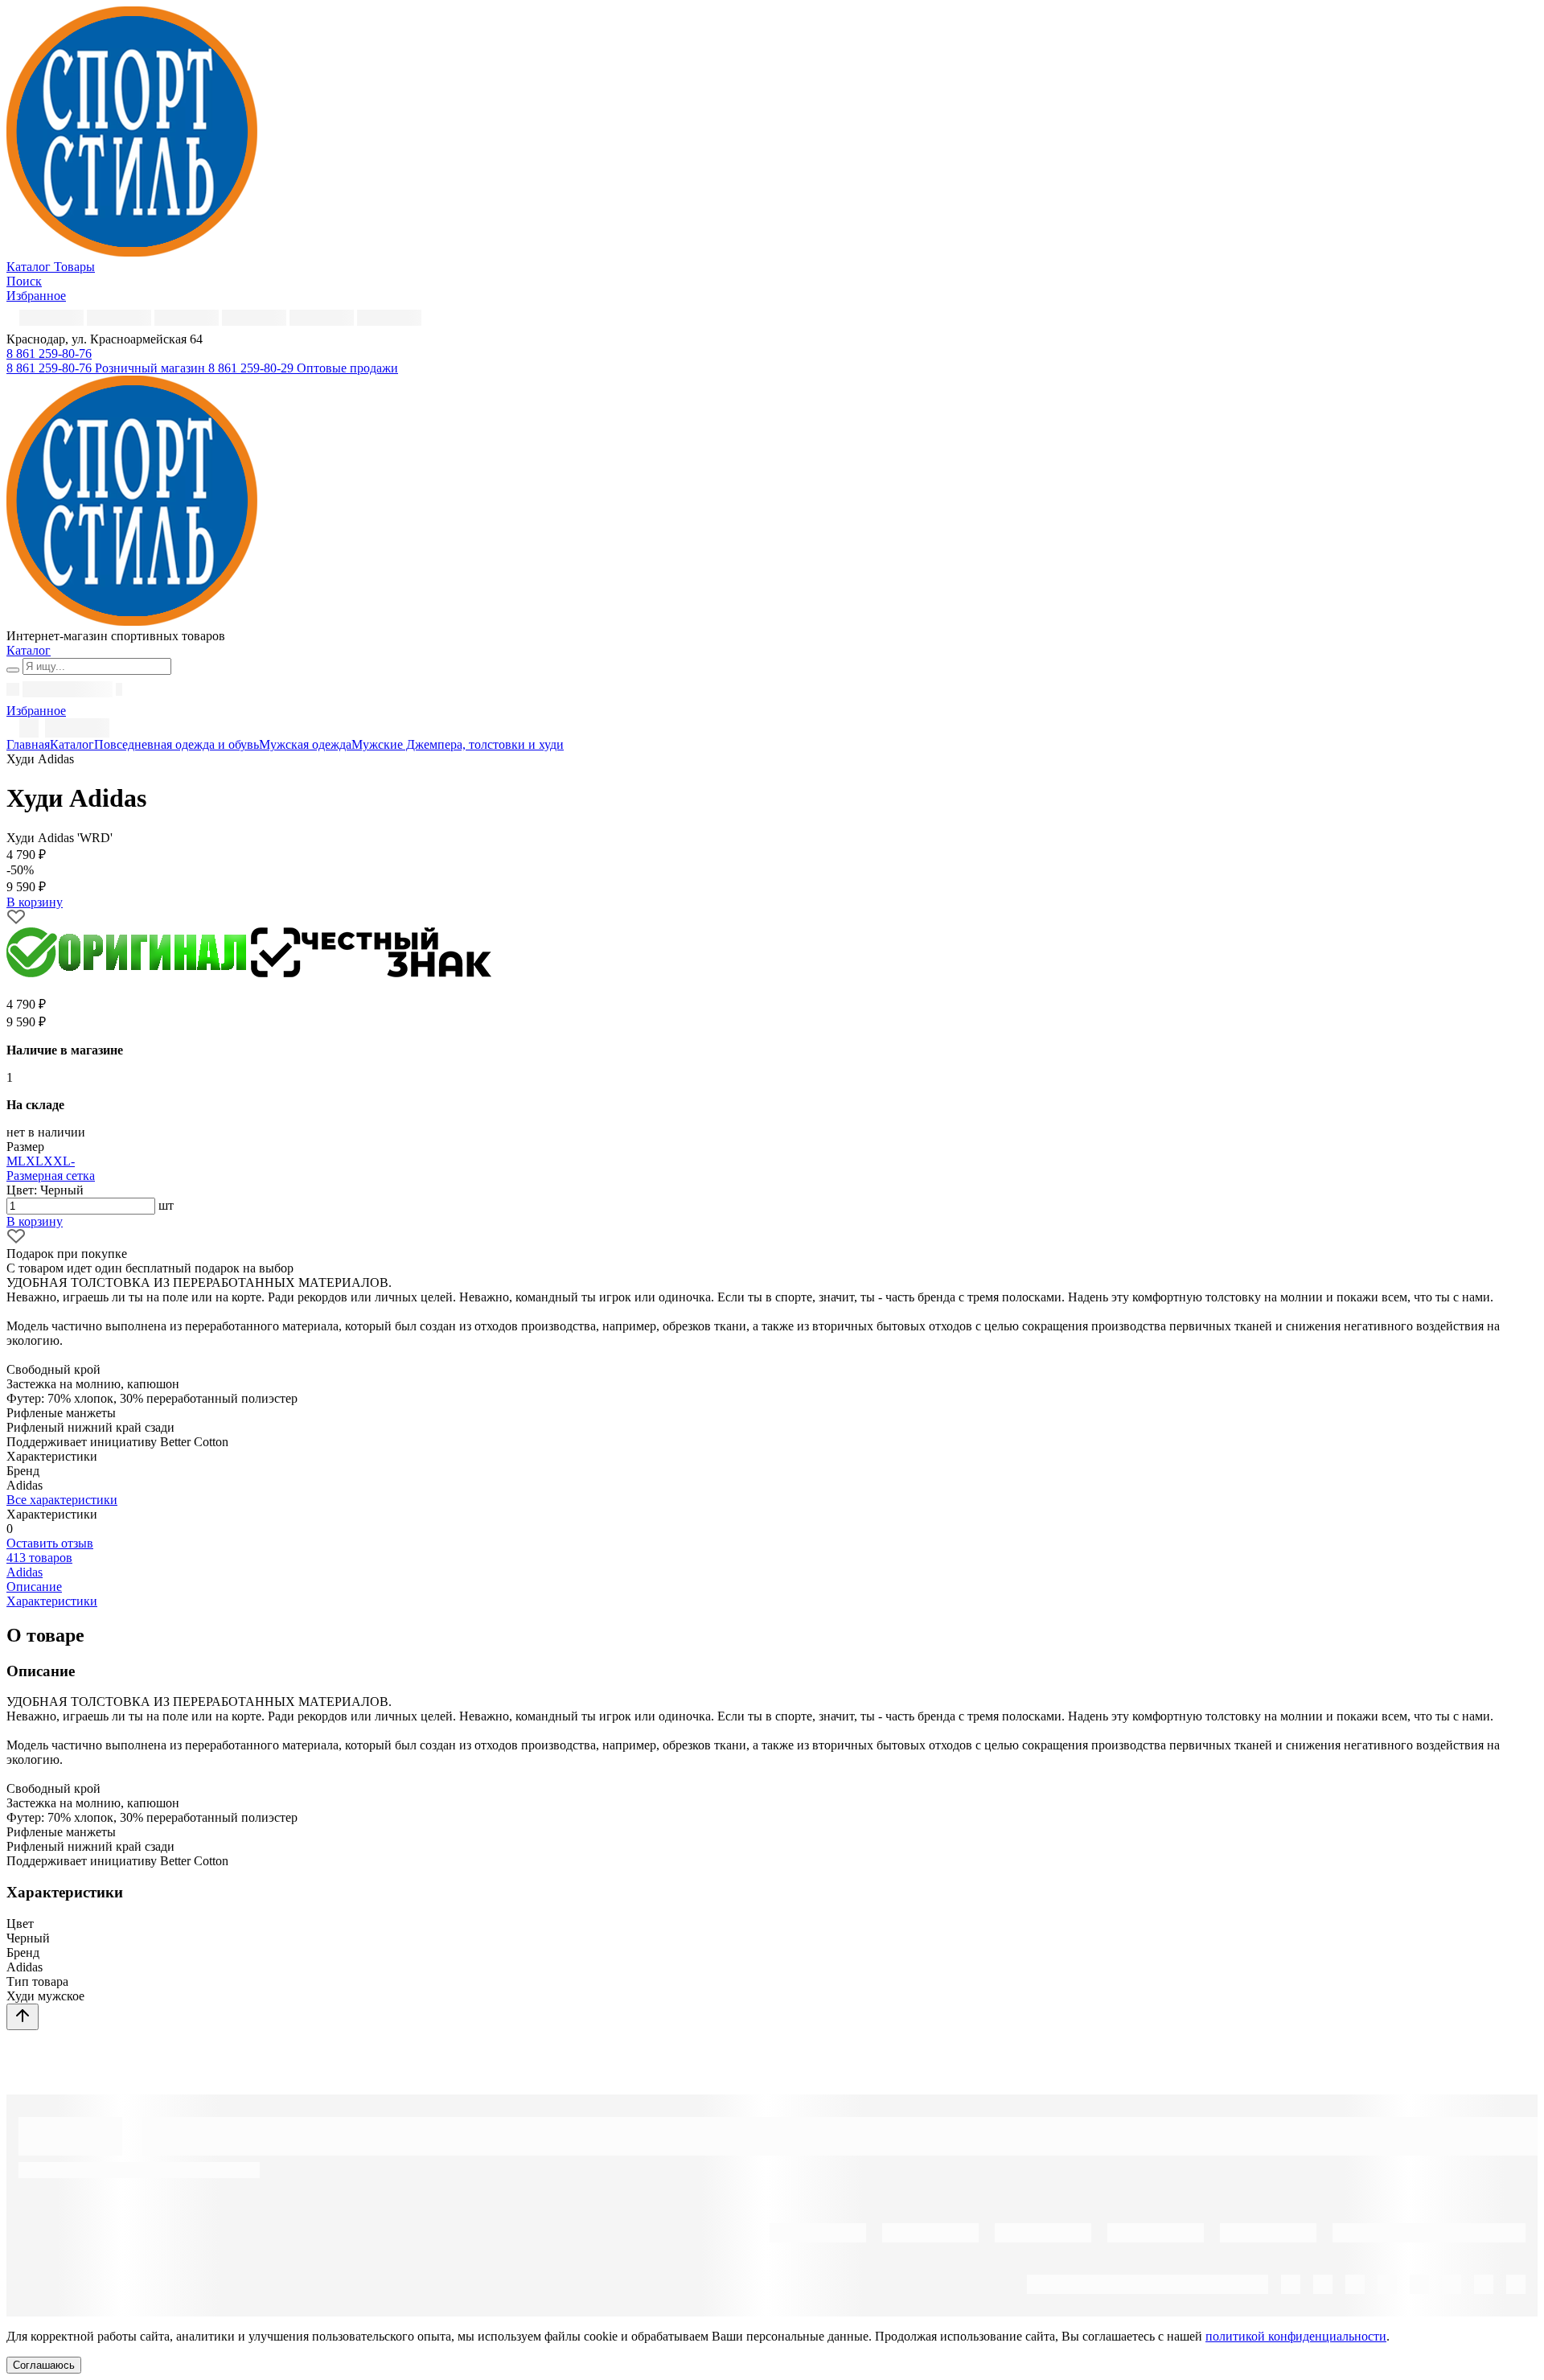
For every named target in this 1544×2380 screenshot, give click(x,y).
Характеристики (52, 1601)
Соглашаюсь (44, 2365)
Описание (34, 1587)
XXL (57, 1161)
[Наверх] (23, 2017)
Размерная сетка (51, 1176)
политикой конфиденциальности (1296, 2336)
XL (35, 1161)
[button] (49, 354)
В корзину (35, 1221)
